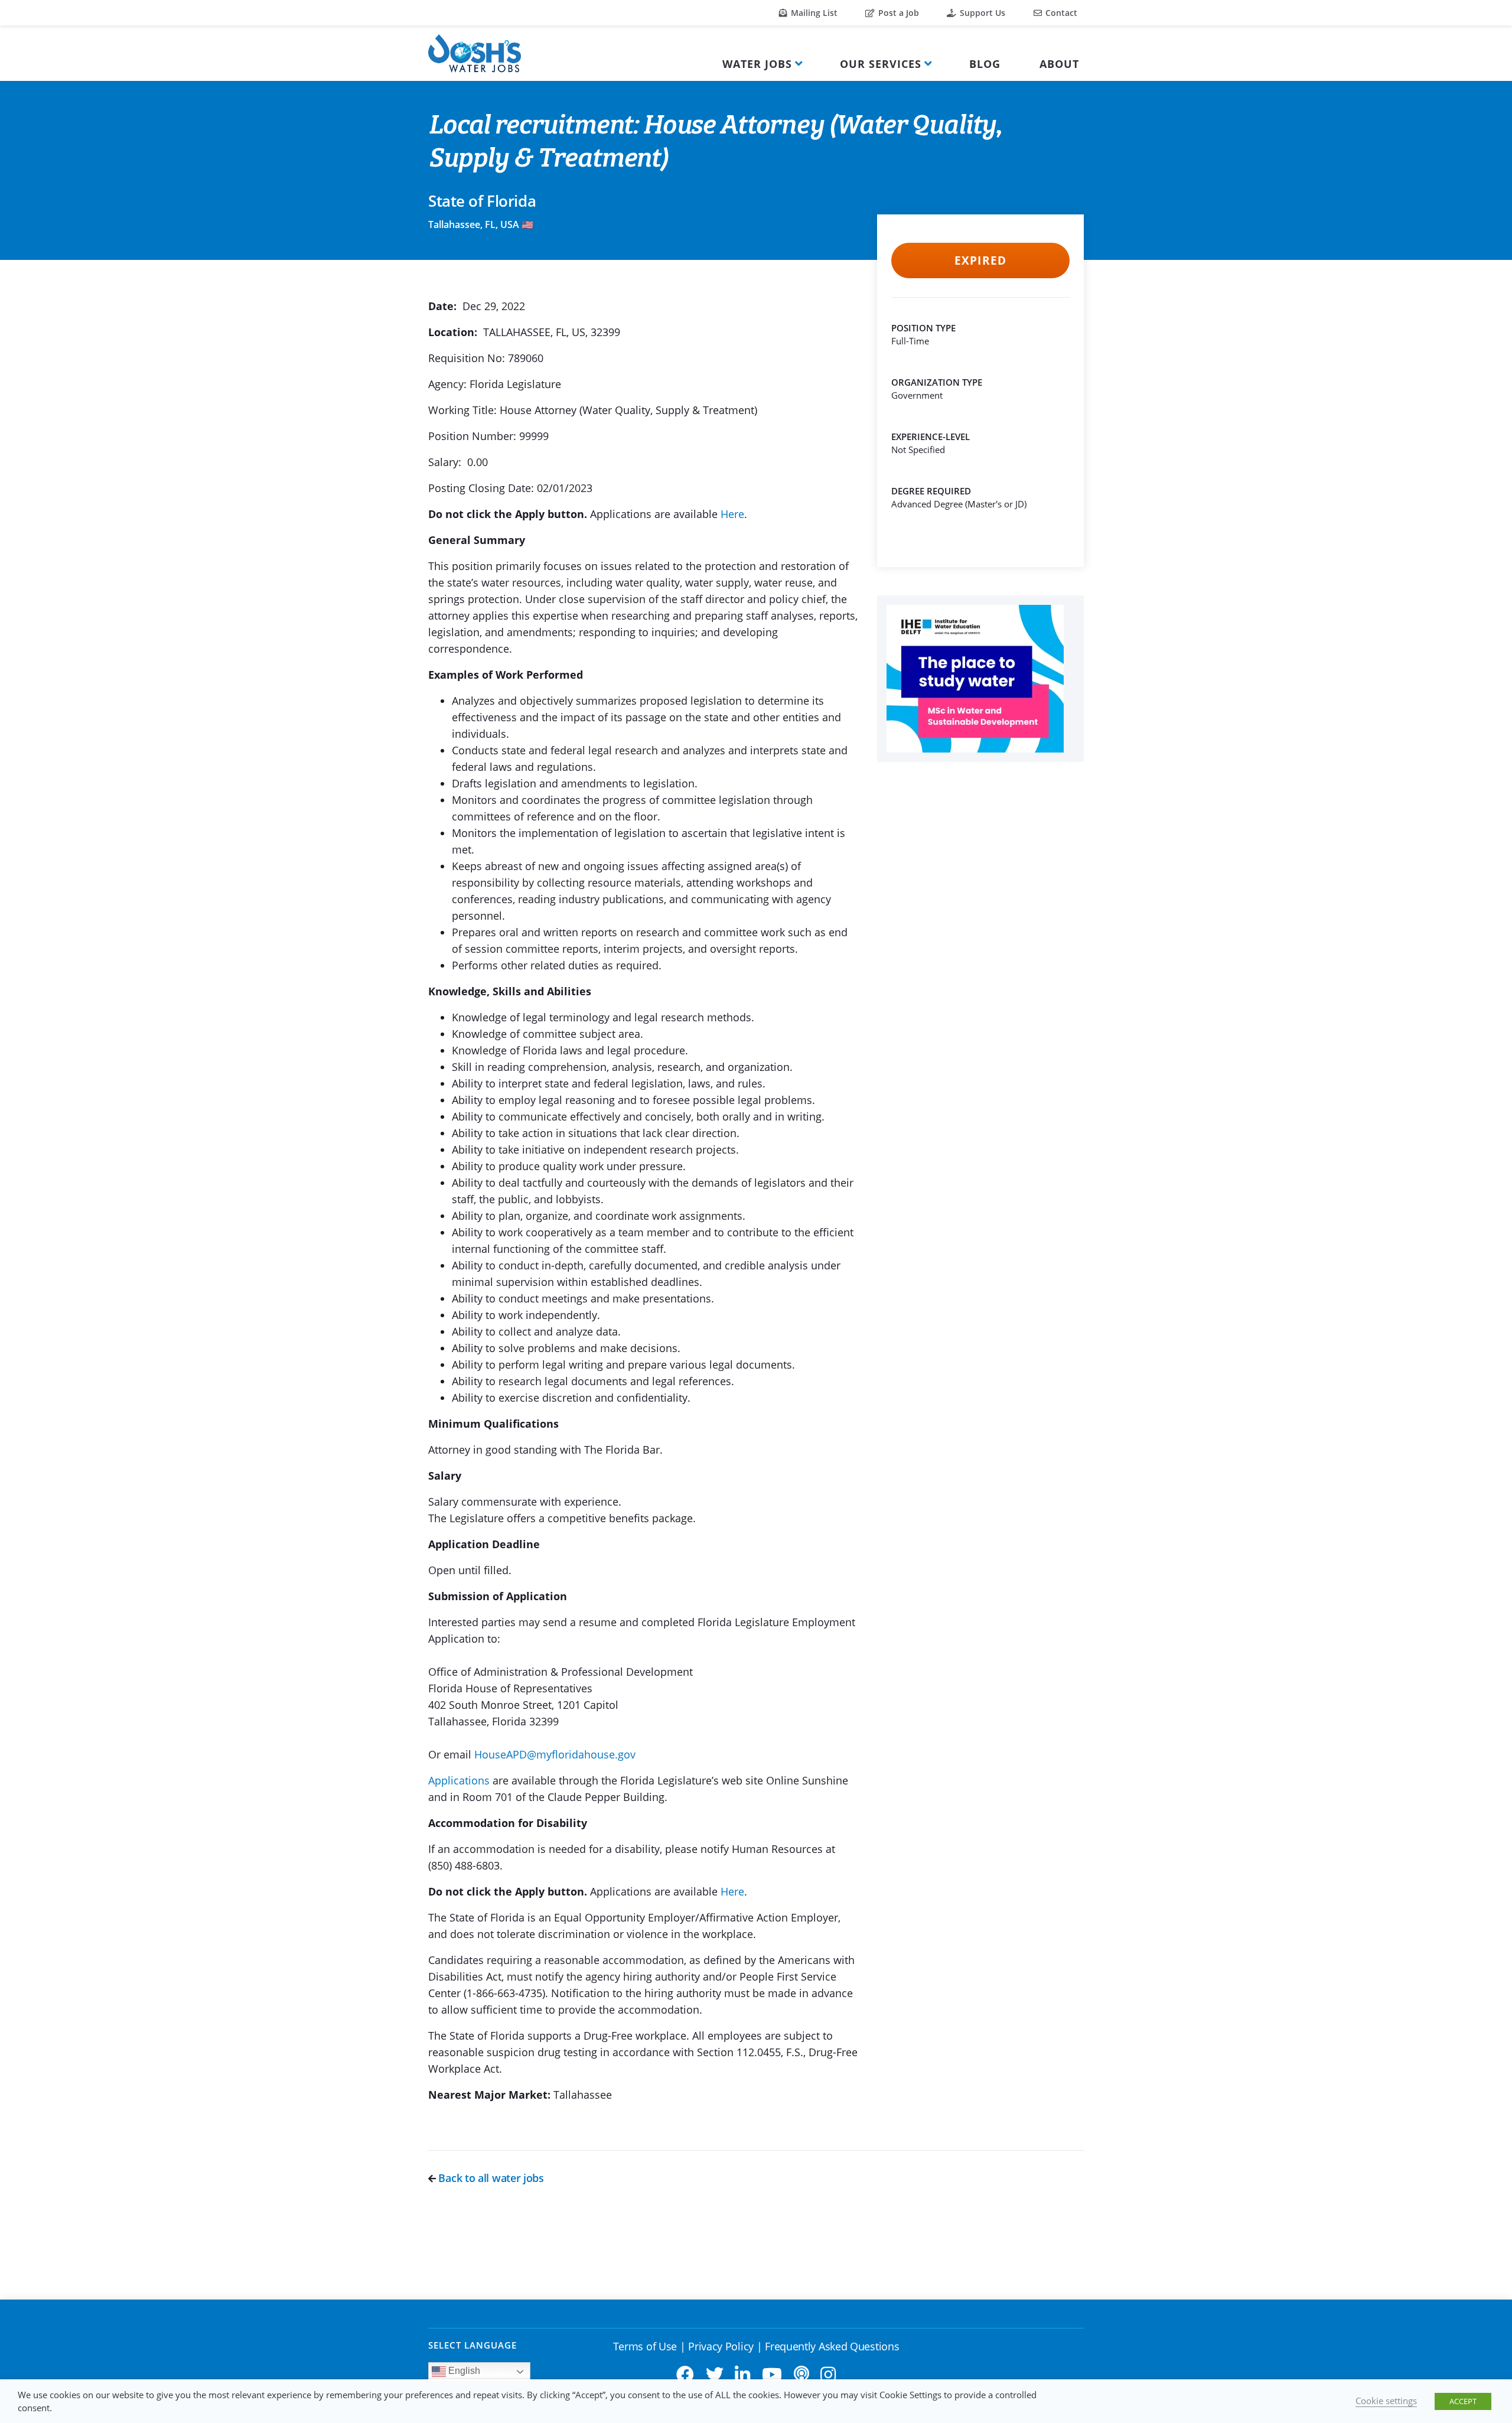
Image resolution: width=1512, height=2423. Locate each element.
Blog (985, 64)
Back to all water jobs (490, 2178)
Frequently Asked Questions (832, 2346)
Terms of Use (645, 2346)
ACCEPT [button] (1463, 2401)
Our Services (881, 64)
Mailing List (813, 13)
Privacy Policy (721, 2346)
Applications (459, 1780)
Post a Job (897, 13)
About (1059, 64)
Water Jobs (757, 64)
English (463, 2371)
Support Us (981, 13)
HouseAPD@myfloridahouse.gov (555, 1754)
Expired (980, 260)
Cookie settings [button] (1386, 2401)
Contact (1060, 13)
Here (732, 514)
